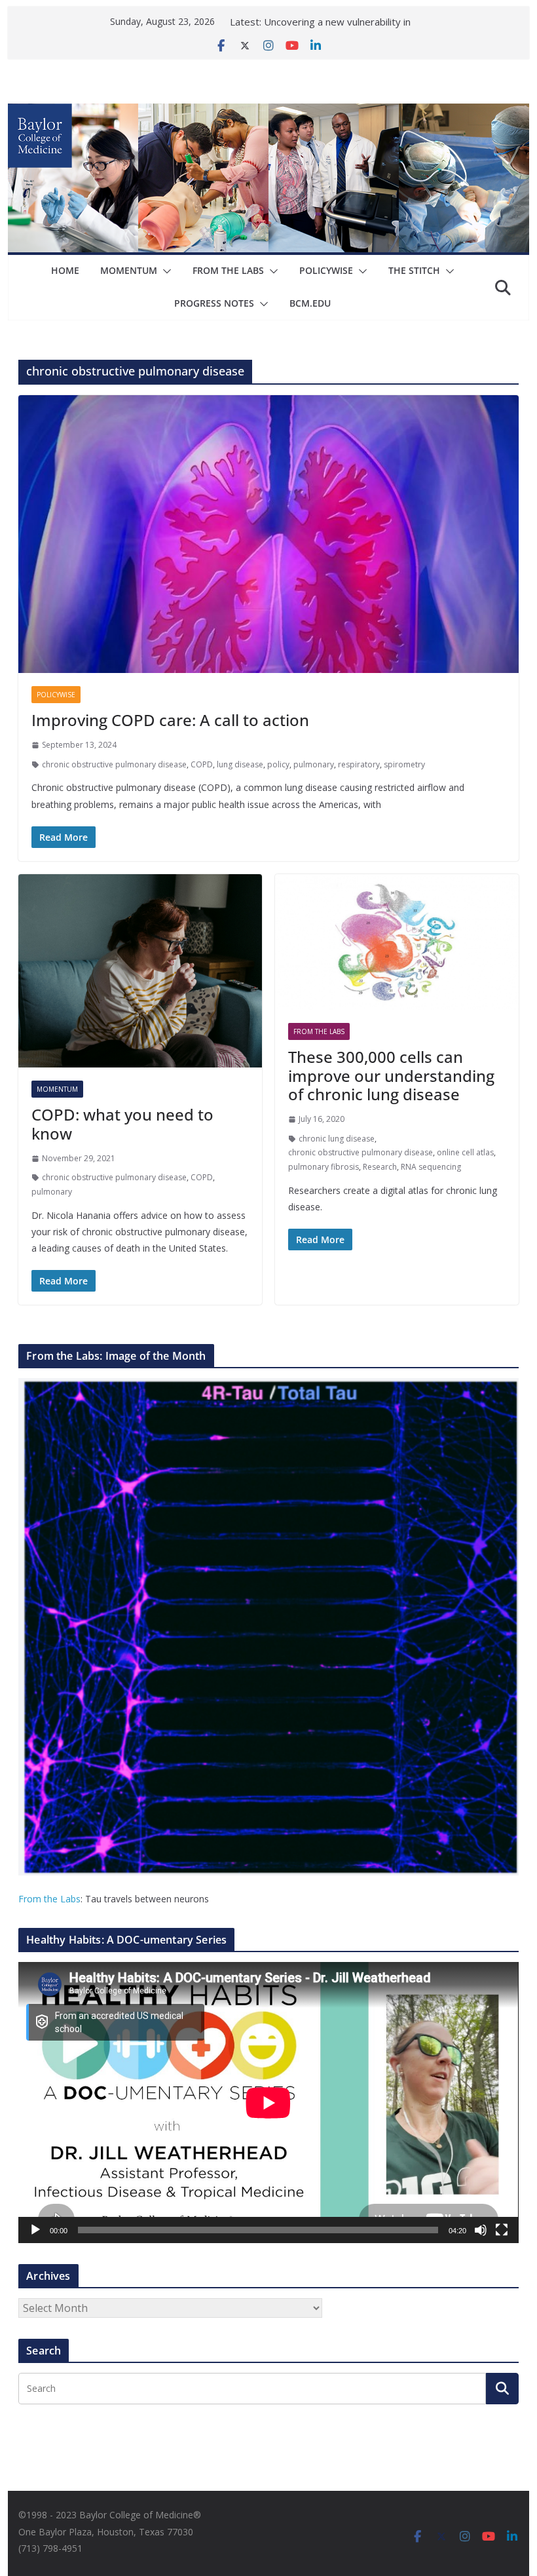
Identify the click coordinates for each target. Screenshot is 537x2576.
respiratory (359, 764)
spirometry (404, 764)
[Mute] (481, 2230)
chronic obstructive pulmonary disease (114, 764)
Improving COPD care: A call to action (170, 720)
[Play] (35, 2230)
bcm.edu (310, 303)
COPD (202, 764)
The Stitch (414, 270)
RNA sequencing (431, 1167)
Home (65, 270)
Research (380, 1167)
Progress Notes (214, 303)
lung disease (240, 764)
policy (278, 764)
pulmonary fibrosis (324, 1167)
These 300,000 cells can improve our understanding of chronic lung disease (391, 1076)
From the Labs (49, 1899)
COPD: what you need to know (122, 1124)
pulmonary (314, 764)
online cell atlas (465, 1152)
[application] (268, 2103)
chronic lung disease (337, 1139)
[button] (164, 271)
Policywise (326, 270)
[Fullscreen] (502, 2230)
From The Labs (228, 270)
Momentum (129, 270)
